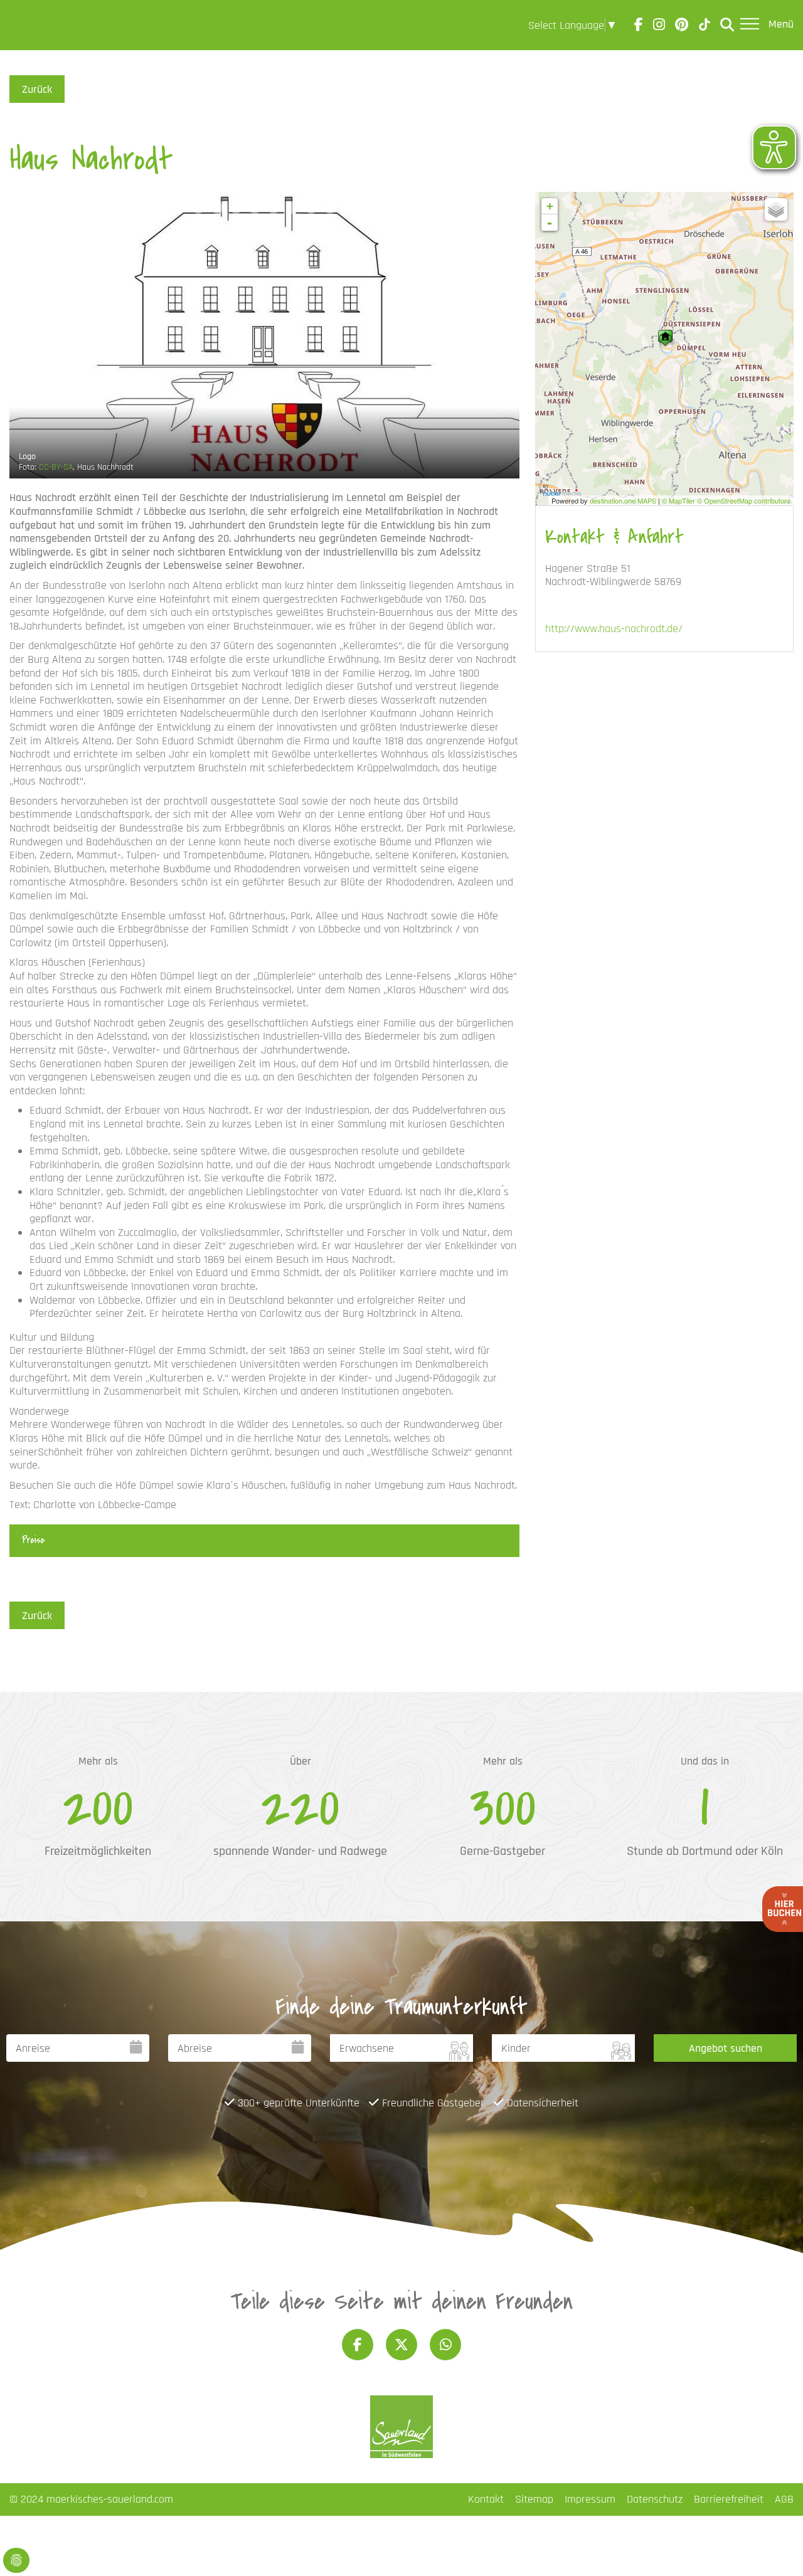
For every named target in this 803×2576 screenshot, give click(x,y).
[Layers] (776, 209)
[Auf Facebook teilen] (358, 2345)
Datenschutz (655, 2499)
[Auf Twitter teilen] (401, 2345)
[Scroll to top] (774, 2547)
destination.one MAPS (623, 500)
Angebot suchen (726, 2048)
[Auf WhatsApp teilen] (445, 2345)
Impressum (590, 2499)
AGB (784, 2499)
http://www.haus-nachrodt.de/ (614, 629)
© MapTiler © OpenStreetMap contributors (726, 500)
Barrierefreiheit (729, 2499)
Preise (33, 1540)
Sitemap (534, 2499)
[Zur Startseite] (45, 25)
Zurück (37, 89)
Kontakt (486, 2499)
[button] (161, 208)
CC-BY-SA (56, 467)
